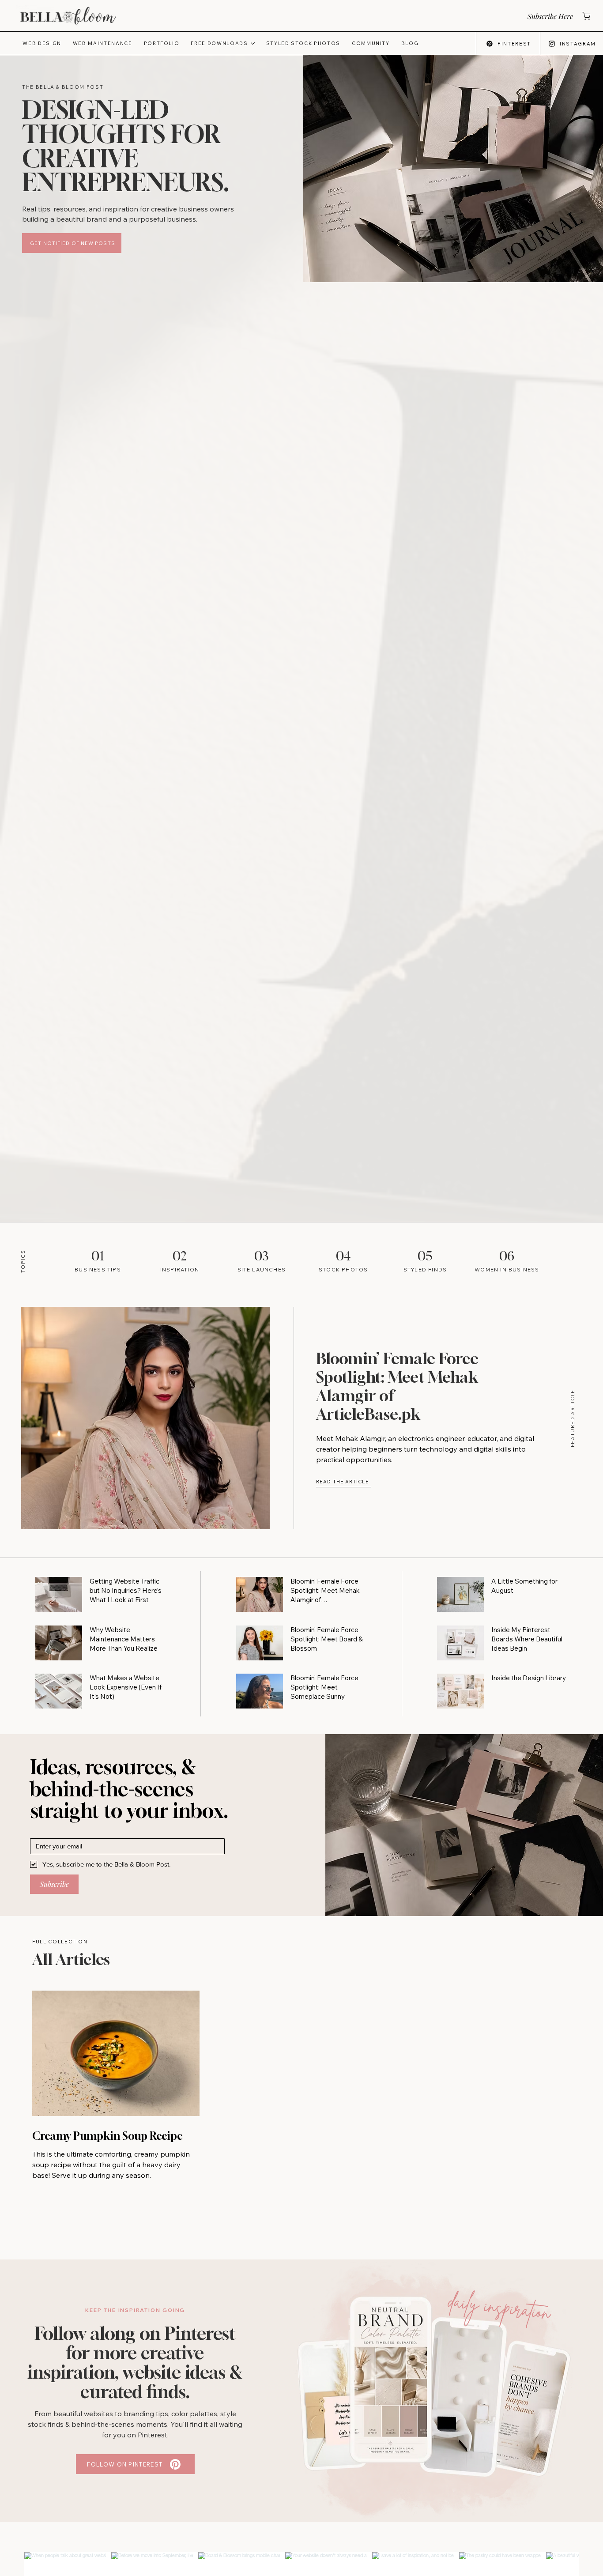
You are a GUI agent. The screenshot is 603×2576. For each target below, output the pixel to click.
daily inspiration (500, 2307)
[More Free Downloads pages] (253, 43)
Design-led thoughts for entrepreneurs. (126, 146)
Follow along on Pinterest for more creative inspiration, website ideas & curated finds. (135, 2362)
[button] (549, 16)
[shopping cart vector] (586, 16)
